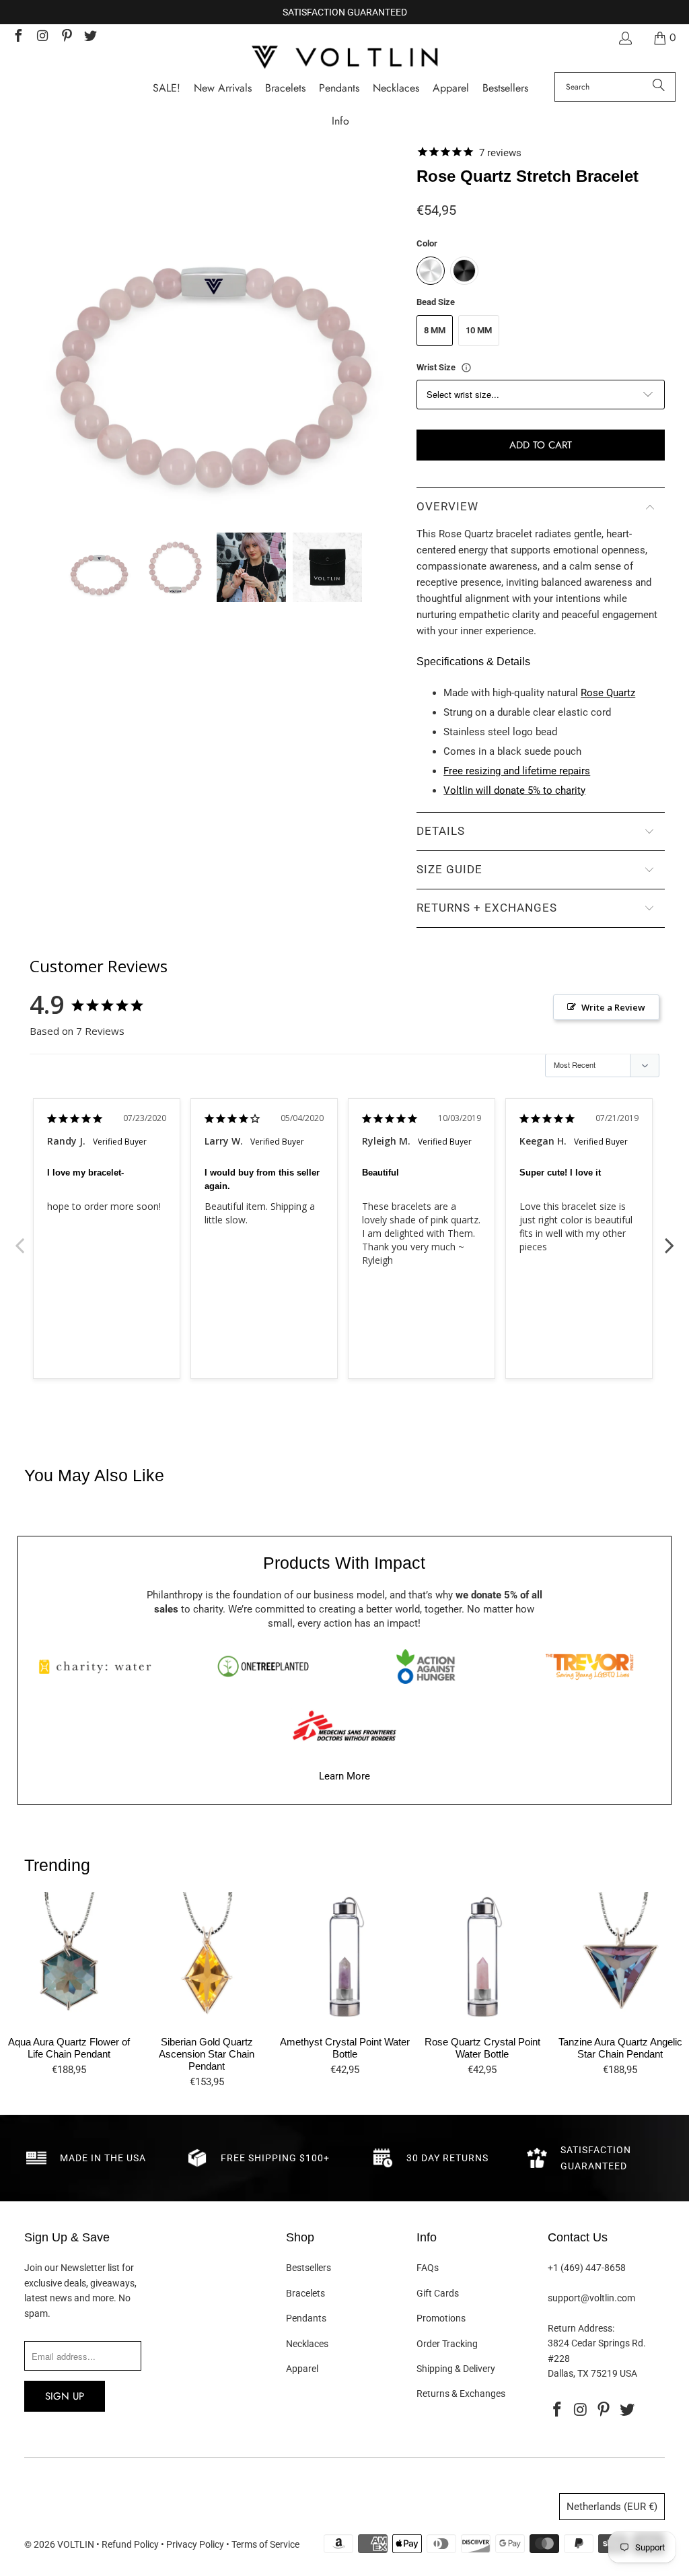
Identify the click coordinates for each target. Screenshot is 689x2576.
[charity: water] (100, 1666)
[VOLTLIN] (344, 58)
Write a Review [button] (613, 1007)
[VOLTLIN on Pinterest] (66, 37)
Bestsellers (309, 2268)
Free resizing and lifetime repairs (517, 771)
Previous (20, 1238)
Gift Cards (438, 2293)
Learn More (344, 1776)
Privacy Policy (195, 2544)
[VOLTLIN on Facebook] (17, 37)
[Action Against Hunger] (426, 1666)
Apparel (302, 2369)
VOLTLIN (76, 2544)
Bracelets (305, 2293)
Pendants (306, 2318)
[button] (340, 122)
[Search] (659, 87)
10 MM (479, 330)
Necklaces (307, 2344)
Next (669, 1238)
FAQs (428, 2268)
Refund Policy (130, 2544)
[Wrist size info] (466, 368)
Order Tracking (447, 2344)
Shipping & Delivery (456, 2369)
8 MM (435, 330)
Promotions (441, 2318)
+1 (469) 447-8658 (587, 2268)
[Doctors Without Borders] (344, 1726)
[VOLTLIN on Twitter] (90, 37)
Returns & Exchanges (461, 2394)
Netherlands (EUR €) (612, 2507)
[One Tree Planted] (263, 1666)
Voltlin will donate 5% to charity (514, 790)
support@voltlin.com (591, 2298)
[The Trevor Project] (589, 1666)
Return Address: (581, 2328)
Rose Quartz (608, 693)
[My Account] (624, 38)
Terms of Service (265, 2544)
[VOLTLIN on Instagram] (42, 37)
